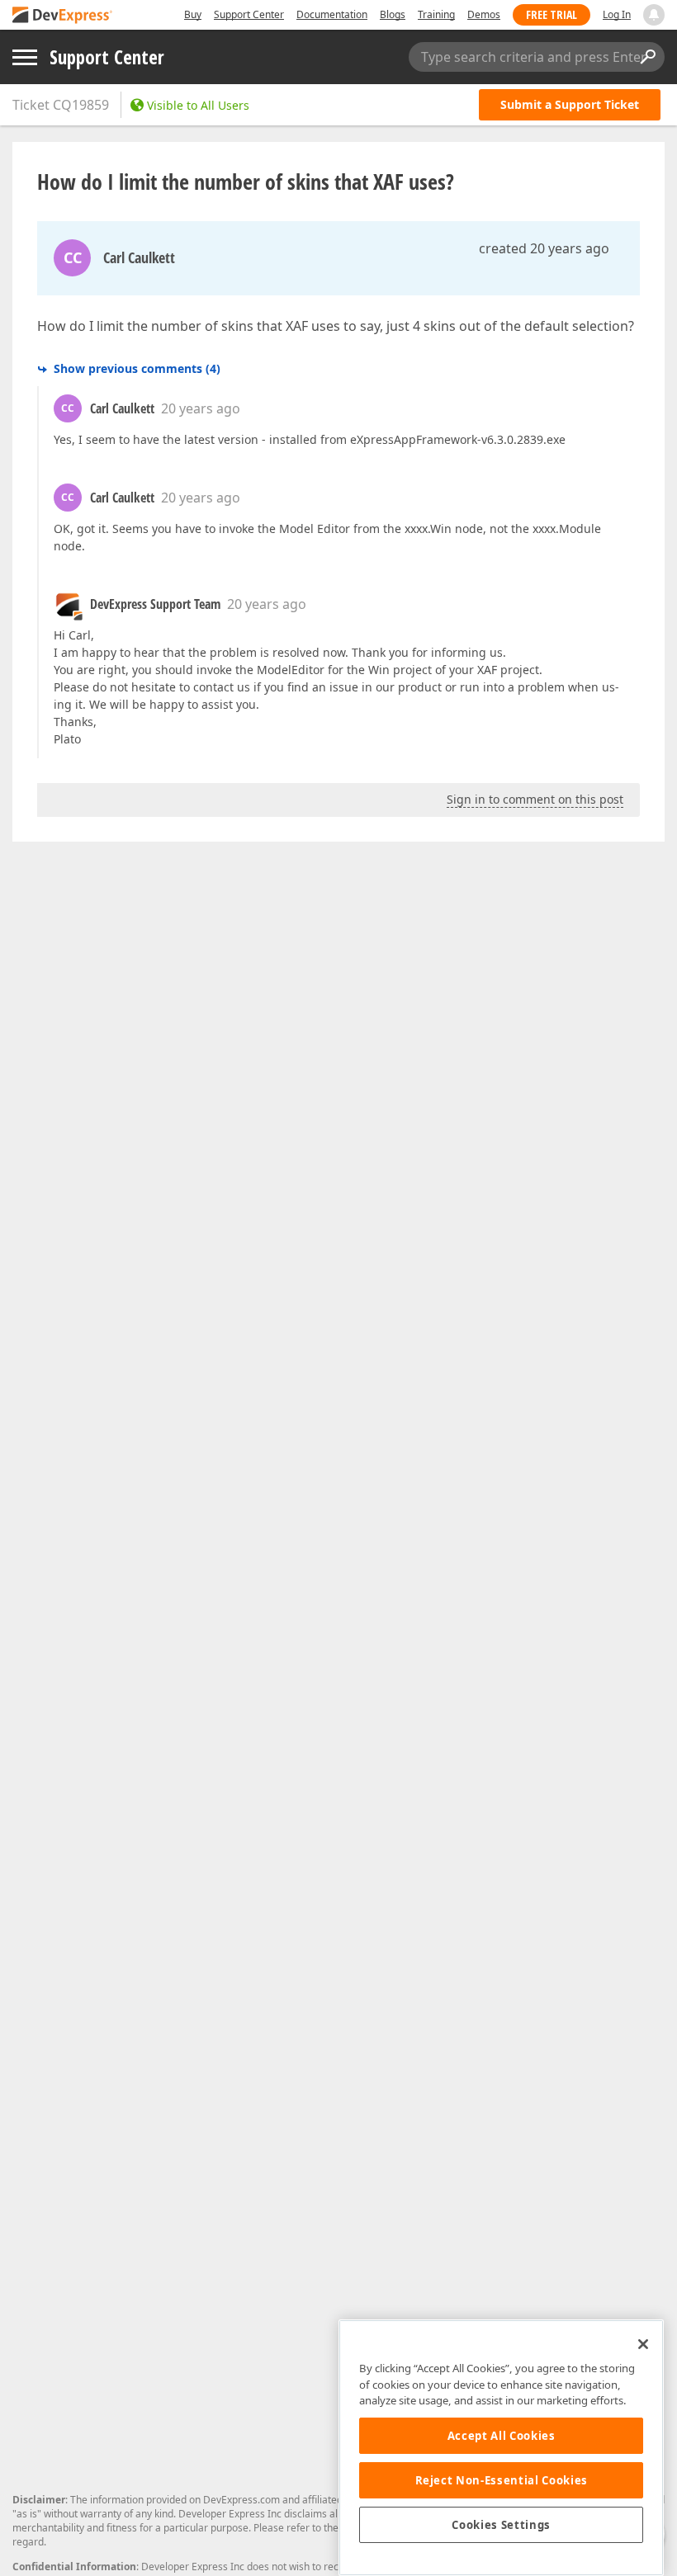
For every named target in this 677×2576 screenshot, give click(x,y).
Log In (617, 14)
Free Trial (552, 14)
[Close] (643, 2344)
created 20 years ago (544, 248)
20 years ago (201, 408)
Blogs (393, 14)
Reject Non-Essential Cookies (502, 2480)
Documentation (332, 14)
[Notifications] (654, 15)
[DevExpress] (63, 16)
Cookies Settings (501, 2525)
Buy (193, 14)
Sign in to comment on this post (535, 799)
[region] (501, 2448)
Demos (484, 14)
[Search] (647, 57)
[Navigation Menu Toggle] (25, 57)
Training (436, 14)
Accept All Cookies (502, 2436)
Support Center (249, 14)
